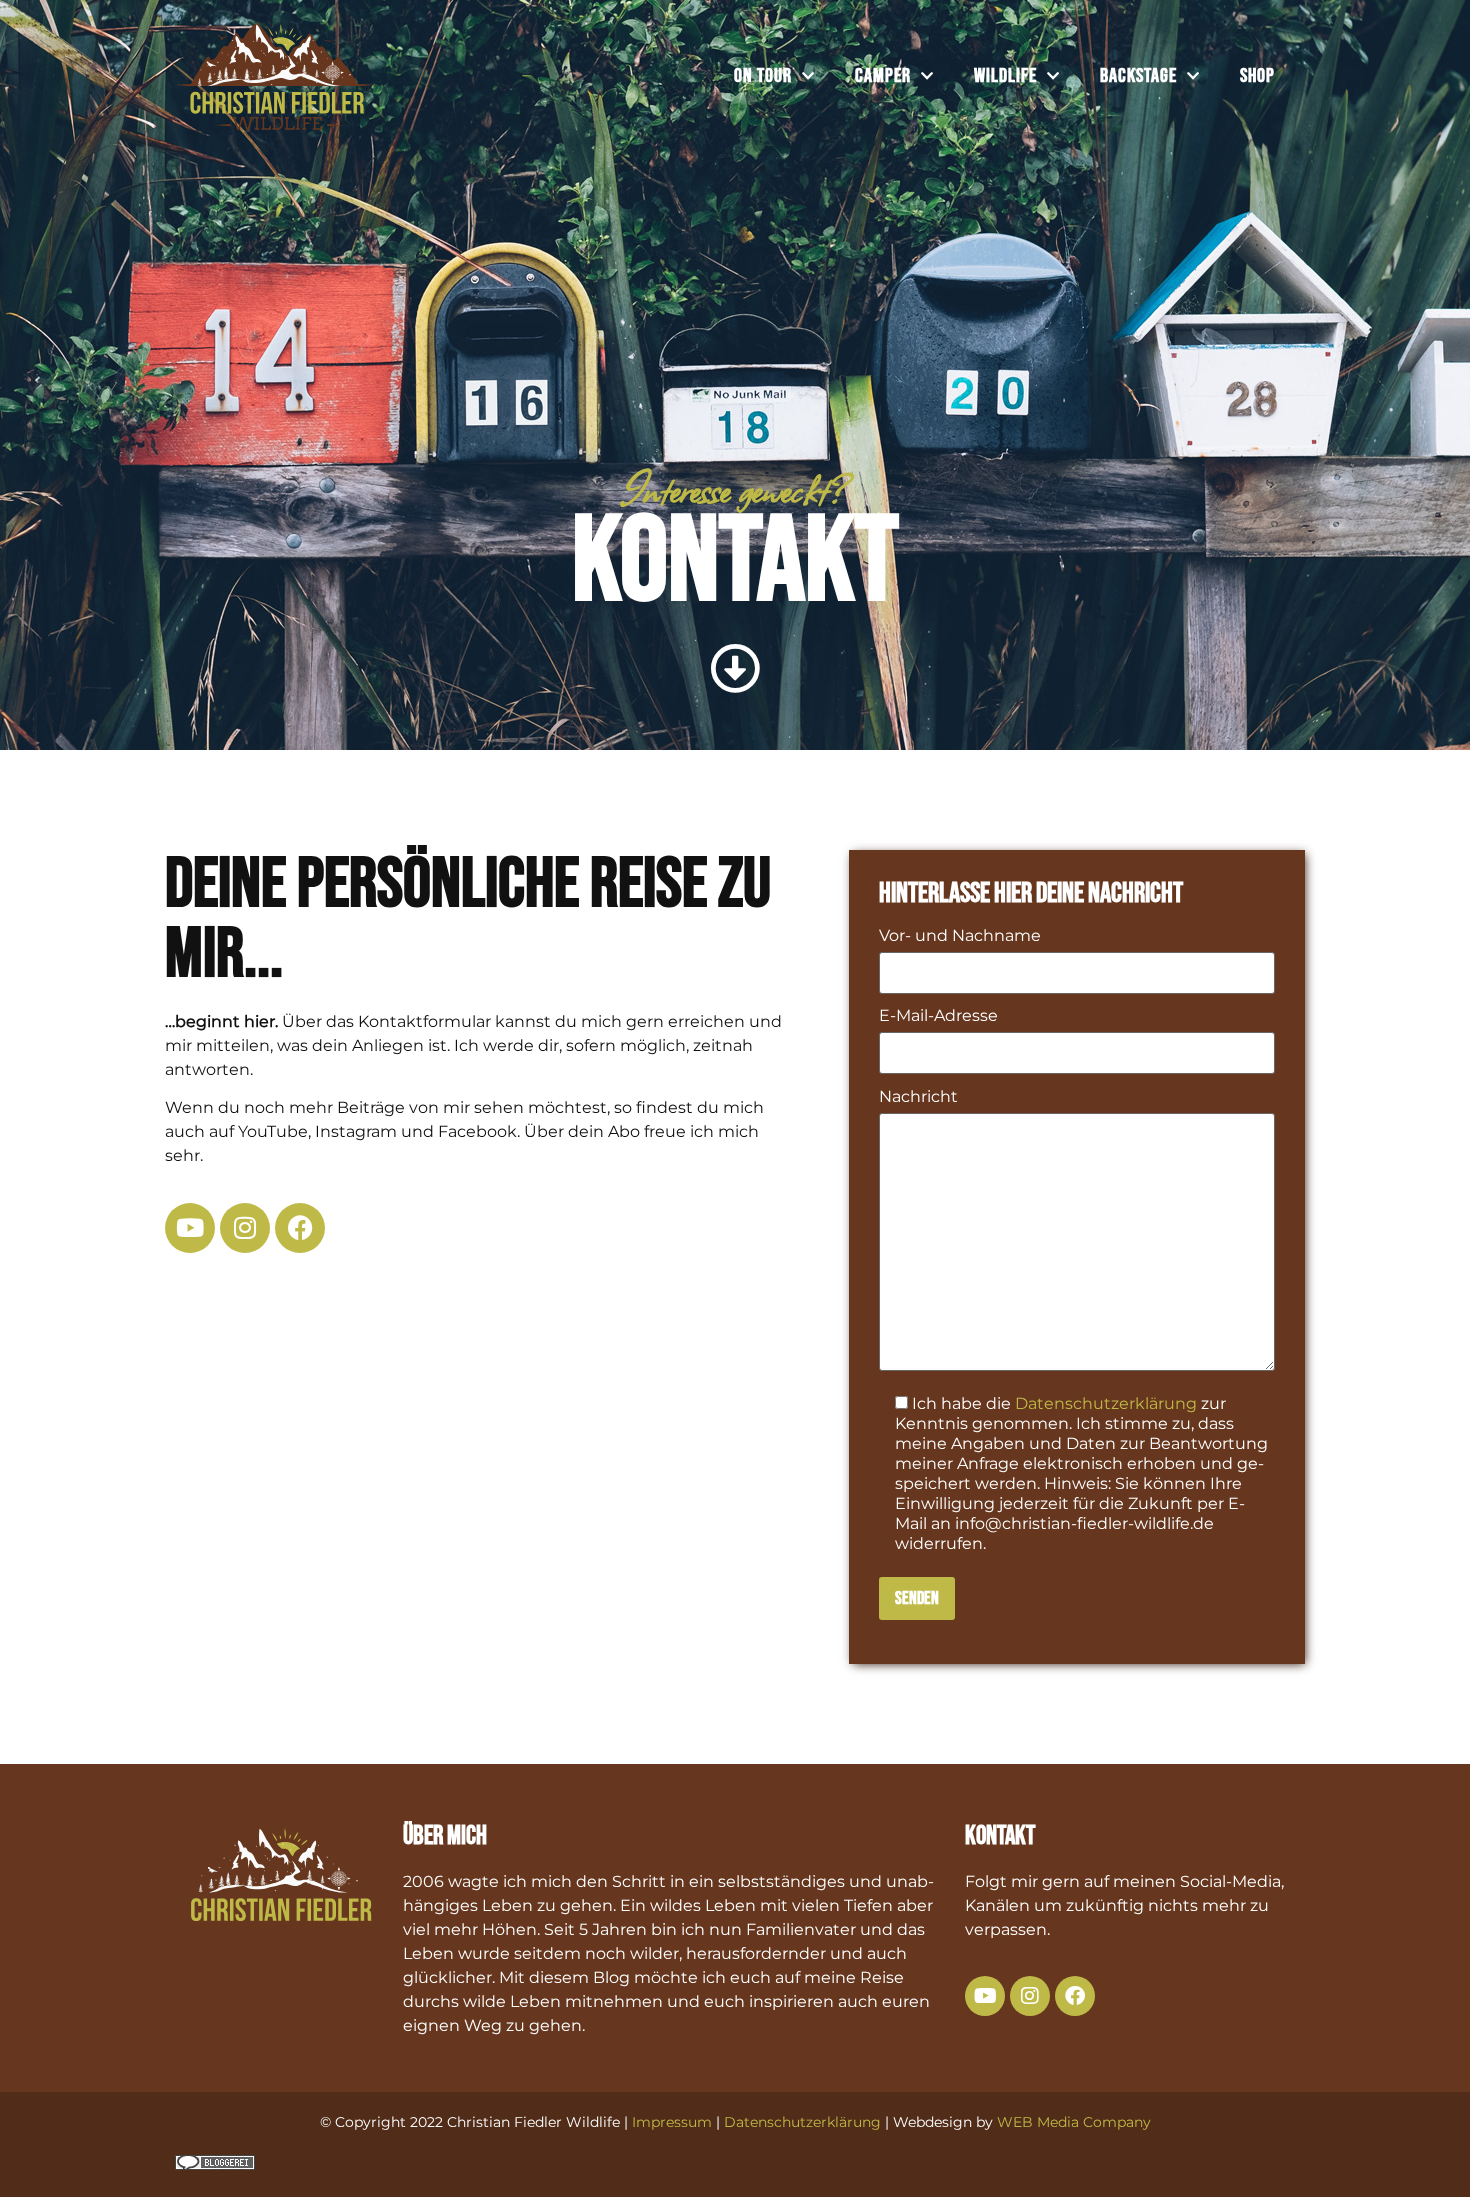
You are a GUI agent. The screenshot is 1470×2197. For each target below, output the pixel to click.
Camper (883, 76)
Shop (1257, 76)
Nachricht (918, 1097)
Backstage (1138, 76)
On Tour (763, 76)
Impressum (672, 2122)
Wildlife (1005, 76)
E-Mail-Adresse (938, 1016)
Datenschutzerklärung (1106, 1403)
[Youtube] (190, 1228)
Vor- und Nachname (960, 936)
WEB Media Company (1074, 2122)
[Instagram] (245, 1228)
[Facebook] (300, 1228)
